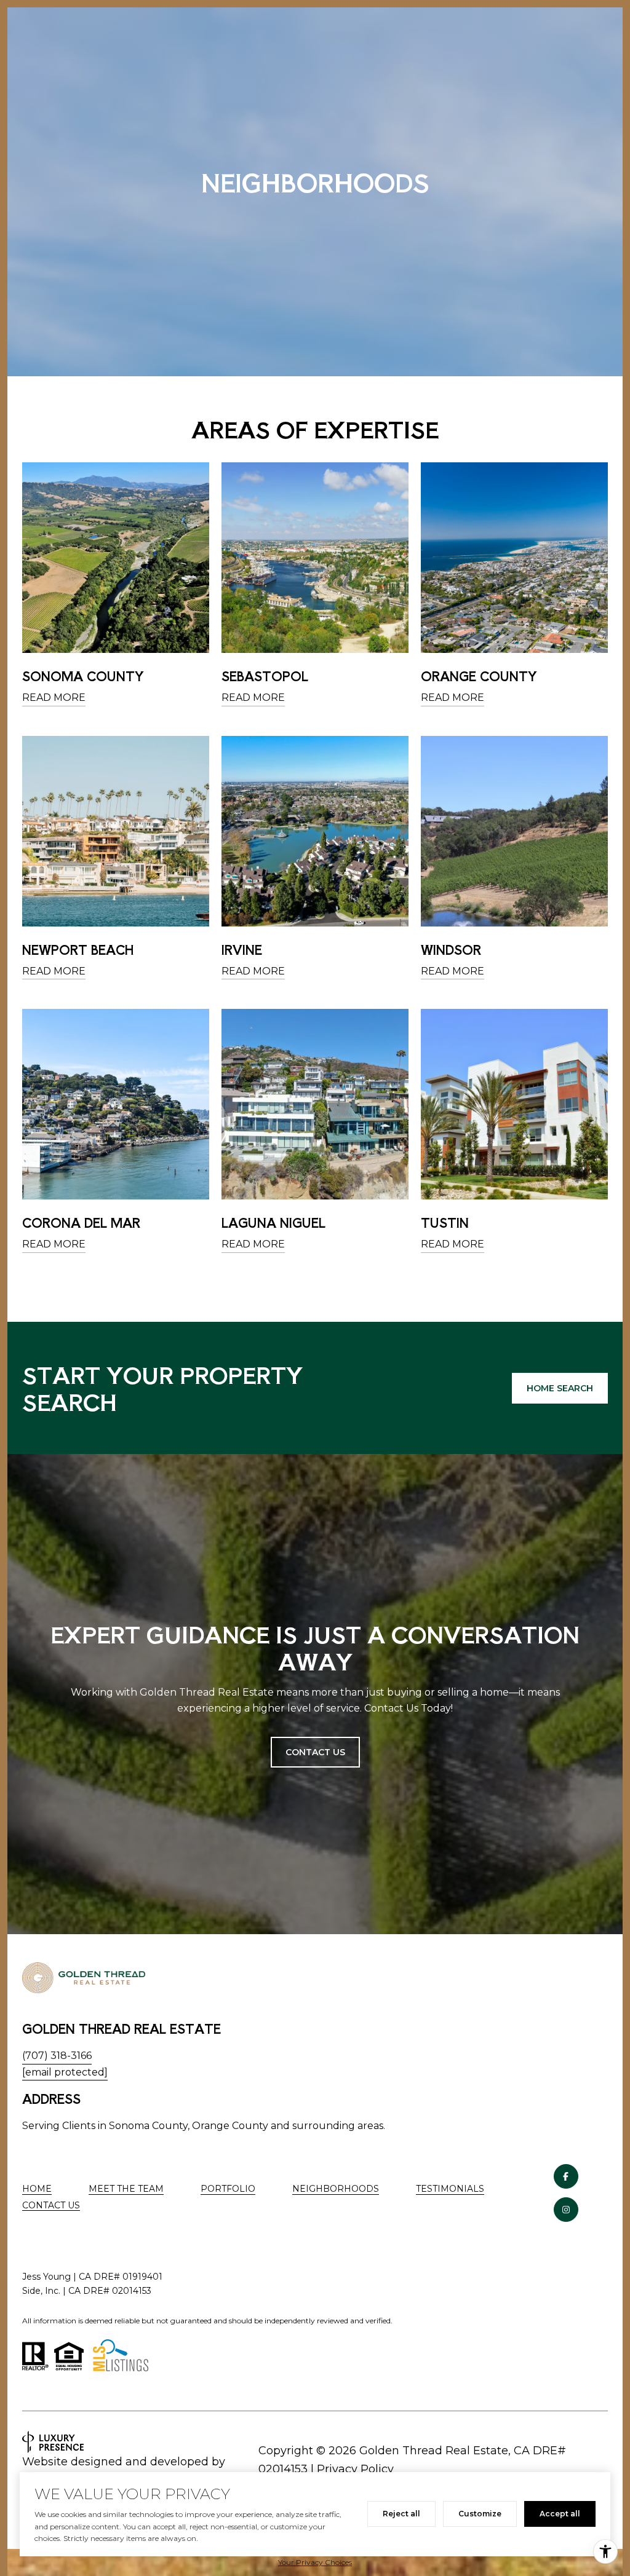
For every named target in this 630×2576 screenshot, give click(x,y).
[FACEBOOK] (566, 2176)
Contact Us (51, 2206)
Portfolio (228, 2189)
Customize (480, 2514)
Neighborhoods (336, 2189)
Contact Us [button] (315, 1752)
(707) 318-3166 (57, 2056)
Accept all (560, 2514)
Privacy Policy (355, 2469)
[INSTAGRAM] (566, 2210)
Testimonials (450, 2189)
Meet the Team (126, 2189)
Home (37, 2189)
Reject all (401, 2514)
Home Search (560, 1388)
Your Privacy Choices (315, 2562)
